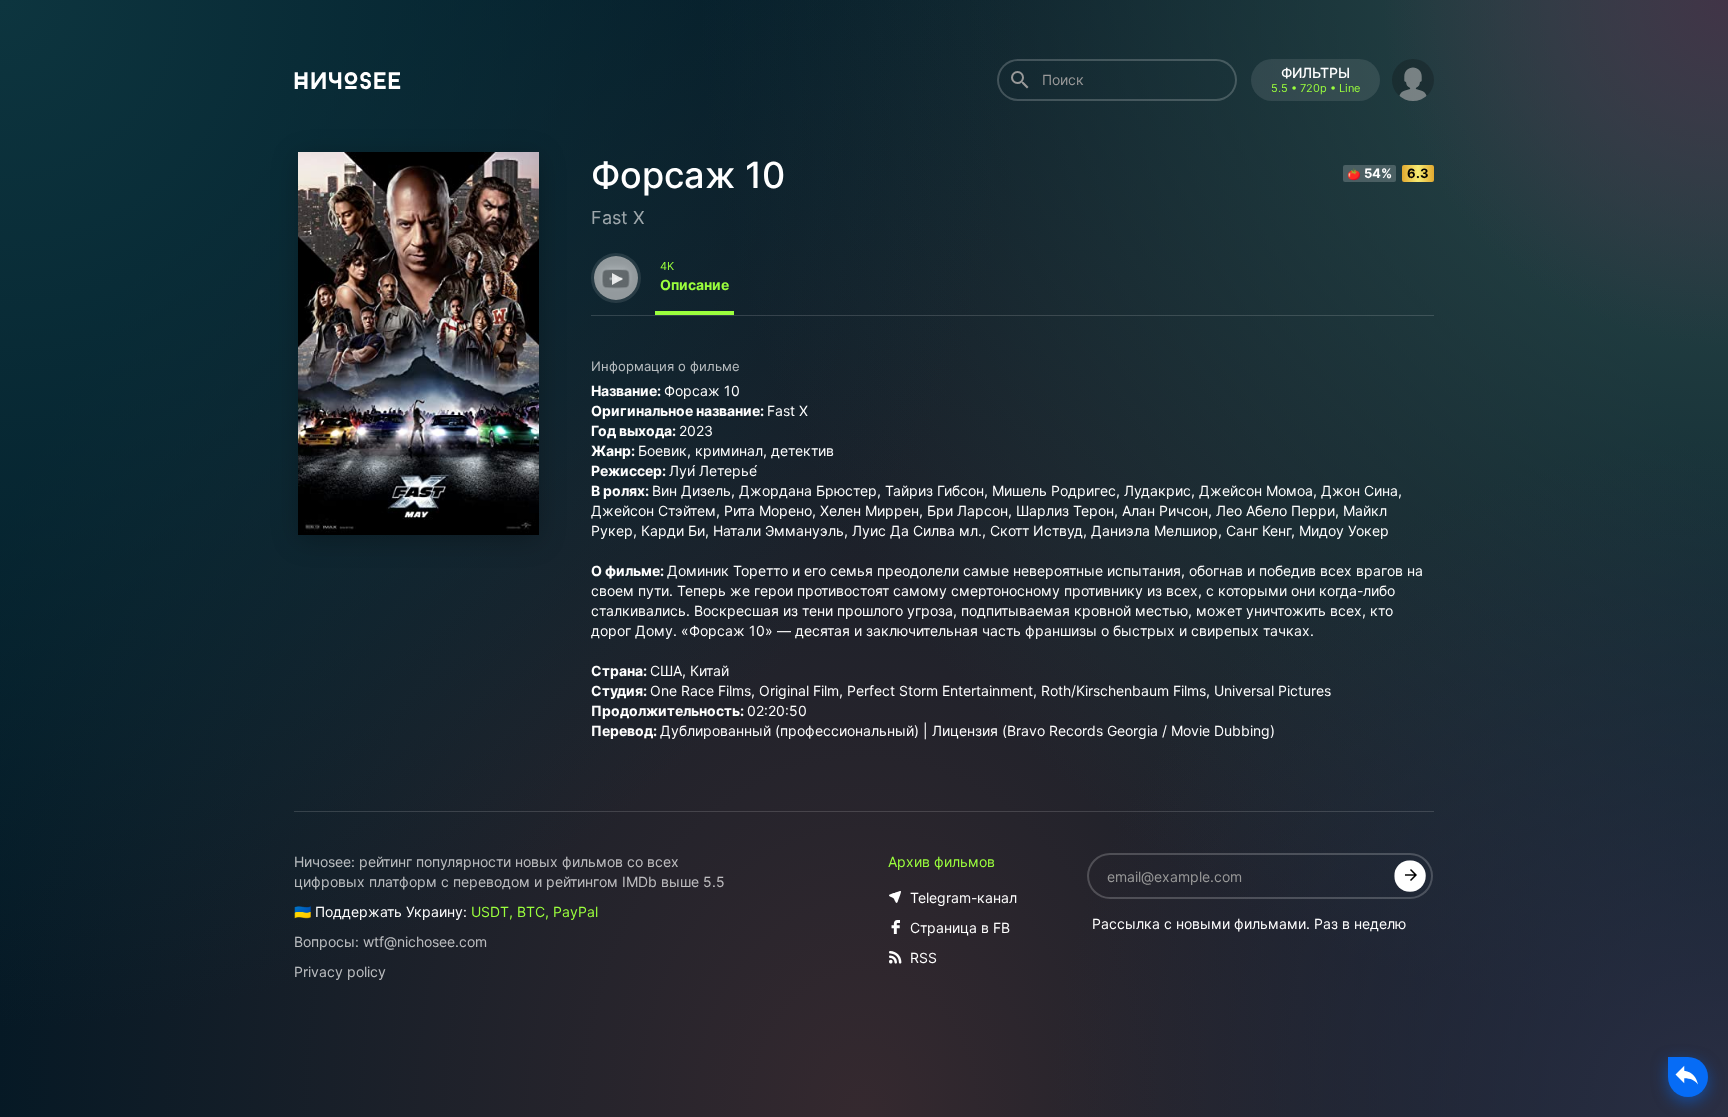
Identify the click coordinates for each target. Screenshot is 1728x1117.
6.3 (1418, 173)
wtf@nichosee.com (425, 941)
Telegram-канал (963, 897)
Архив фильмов (941, 861)
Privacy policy (340, 971)
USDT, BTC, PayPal (534, 911)
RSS (923, 957)
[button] (1413, 77)
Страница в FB (960, 927)
